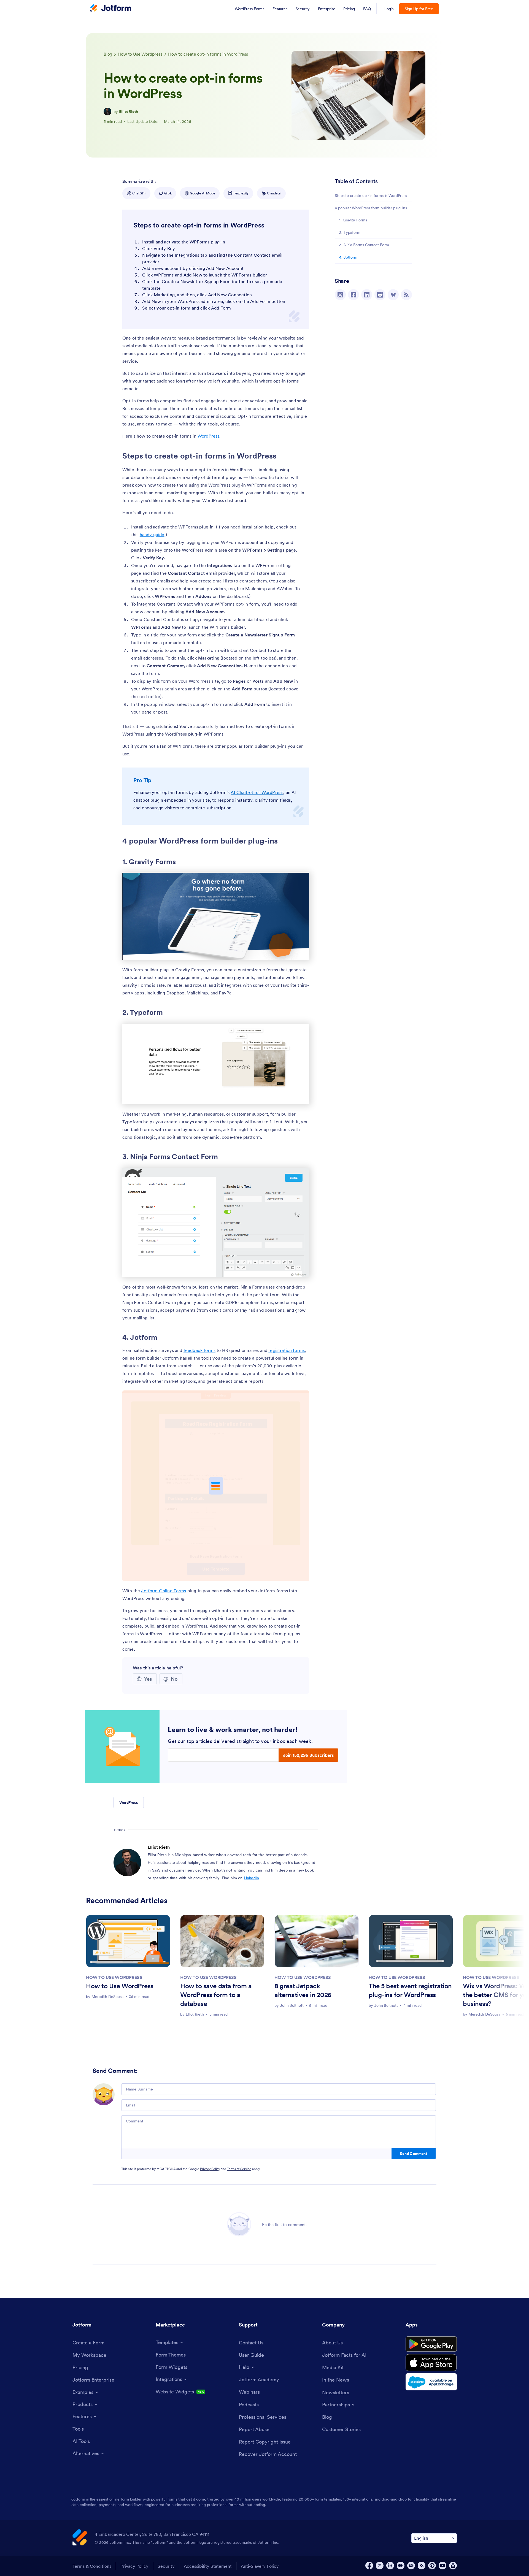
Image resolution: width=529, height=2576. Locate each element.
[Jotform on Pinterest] (432, 2566)
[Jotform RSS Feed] (422, 2566)
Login (389, 9)
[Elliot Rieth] (107, 112)
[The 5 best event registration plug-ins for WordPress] (411, 1941)
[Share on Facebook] (353, 295)
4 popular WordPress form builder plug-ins (371, 208)
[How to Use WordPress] (128, 1941)
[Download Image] (301, 951)
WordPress (208, 436)
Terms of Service (239, 2169)
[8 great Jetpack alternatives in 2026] (317, 1941)
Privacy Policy (210, 2169)
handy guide (152, 535)
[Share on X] (340, 295)
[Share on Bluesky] (393, 295)
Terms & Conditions (92, 2566)
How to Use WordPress (120, 1986)
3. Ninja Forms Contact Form (364, 245)
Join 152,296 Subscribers (308, 1755)
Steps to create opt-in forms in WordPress (371, 196)
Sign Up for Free (419, 9)
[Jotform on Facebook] (369, 2566)
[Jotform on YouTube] (442, 2566)
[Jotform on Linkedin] (390, 2566)
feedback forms (199, 1350)
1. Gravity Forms (353, 220)
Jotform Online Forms (164, 1591)
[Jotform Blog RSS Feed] (406, 295)
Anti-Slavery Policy (260, 2566)
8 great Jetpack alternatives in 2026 (303, 1990)
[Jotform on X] (380, 2566)
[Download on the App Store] (431, 2363)
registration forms (287, 1350)
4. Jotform (348, 257)
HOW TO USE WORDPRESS (114, 1977)
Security (166, 2566)
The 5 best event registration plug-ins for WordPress (410, 1990)
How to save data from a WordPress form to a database (216, 1995)
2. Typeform (350, 232)
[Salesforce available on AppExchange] (431, 2382)
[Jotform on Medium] (401, 2566)
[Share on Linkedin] (367, 295)
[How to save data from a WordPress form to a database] (222, 1941)
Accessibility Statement (208, 2566)
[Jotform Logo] (111, 9)
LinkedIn (251, 1878)
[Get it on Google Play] (431, 2344)
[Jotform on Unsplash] (453, 2566)
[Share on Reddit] (380, 295)
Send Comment (413, 2154)
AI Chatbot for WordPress (257, 792)
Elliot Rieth (129, 112)
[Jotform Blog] (411, 2566)
